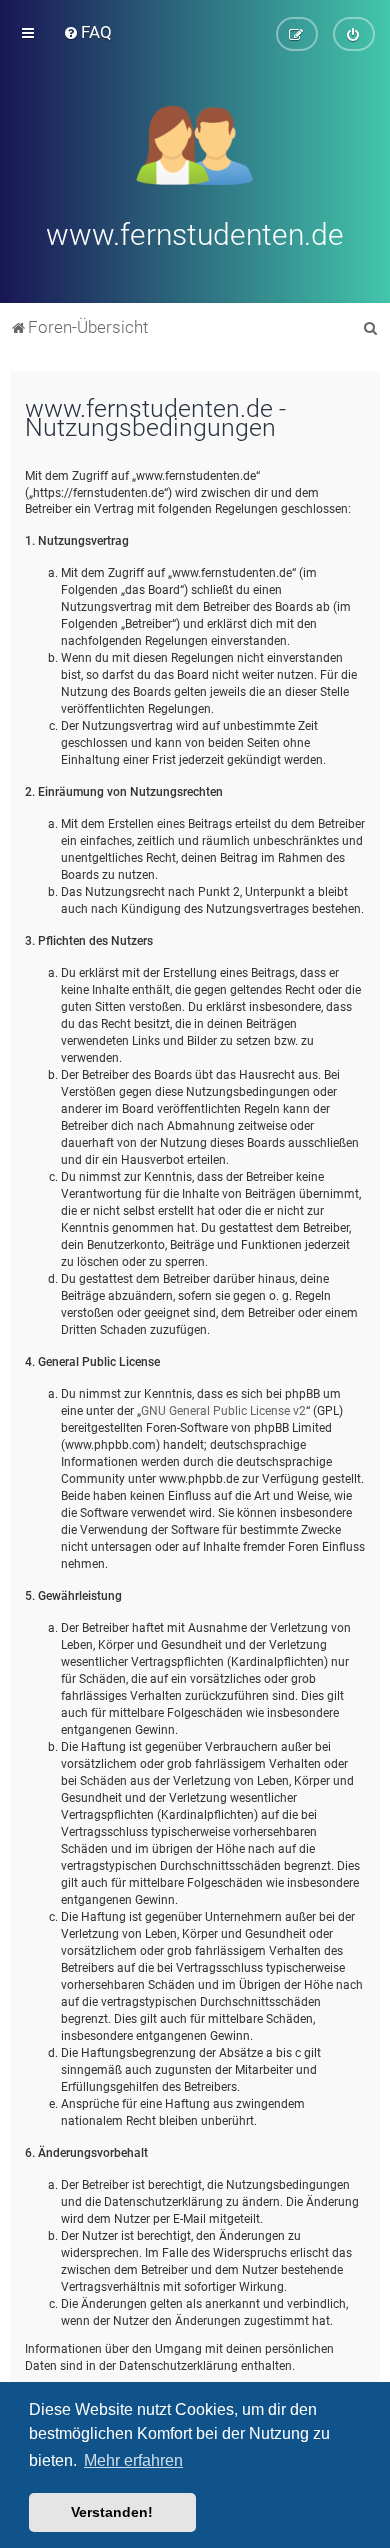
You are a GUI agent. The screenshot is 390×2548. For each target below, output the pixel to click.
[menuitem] (87, 32)
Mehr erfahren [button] (133, 2460)
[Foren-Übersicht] (195, 143)
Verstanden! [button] (112, 2512)
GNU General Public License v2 (223, 1411)
